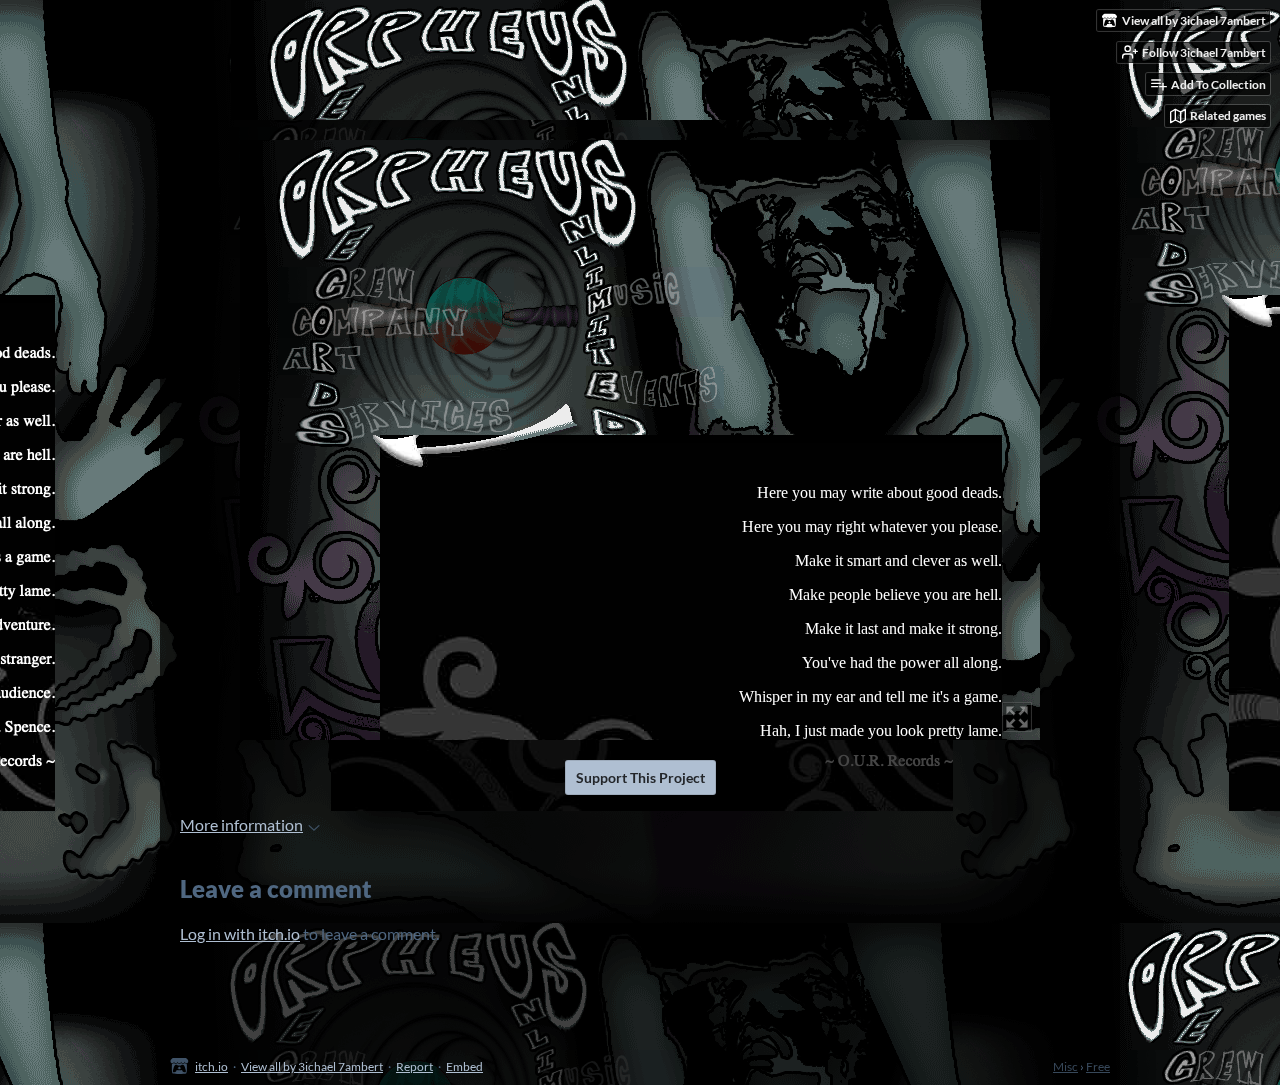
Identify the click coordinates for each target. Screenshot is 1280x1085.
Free (1098, 1066)
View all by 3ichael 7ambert (312, 1066)
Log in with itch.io (240, 933)
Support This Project (640, 777)
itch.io (211, 1066)
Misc (1065, 1066)
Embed (464, 1066)
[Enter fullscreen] (1017, 717)
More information (241, 824)
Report (414, 1066)
